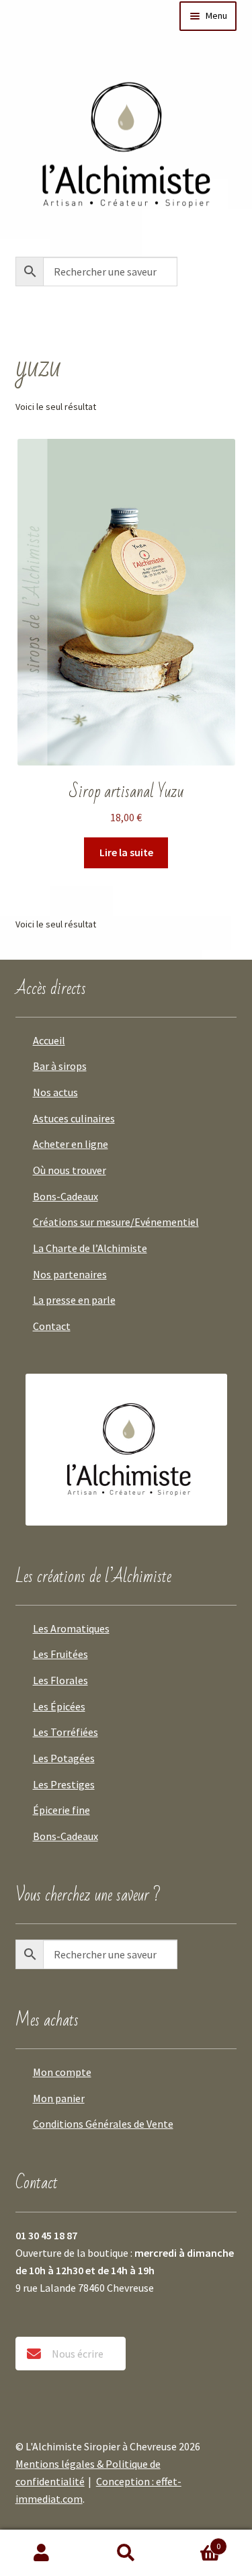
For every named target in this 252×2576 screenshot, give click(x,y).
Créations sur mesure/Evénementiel (116, 1222)
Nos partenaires (70, 1274)
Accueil (49, 1040)
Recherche (126, 2553)
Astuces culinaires (74, 1118)
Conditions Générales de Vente (103, 2124)
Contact (52, 1326)
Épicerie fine (61, 1810)
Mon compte (62, 2072)
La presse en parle (74, 1300)
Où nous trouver (70, 1170)
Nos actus (55, 1092)
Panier (194, 2541)
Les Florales (60, 1680)
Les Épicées (59, 1706)
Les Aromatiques (71, 1628)
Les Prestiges (64, 1784)
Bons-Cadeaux (66, 1196)
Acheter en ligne (71, 1144)
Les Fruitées (60, 1654)
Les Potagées (64, 1758)
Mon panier (59, 2098)
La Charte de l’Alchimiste (90, 1248)
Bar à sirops (60, 1066)
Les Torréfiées (66, 1732)
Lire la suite (126, 852)
